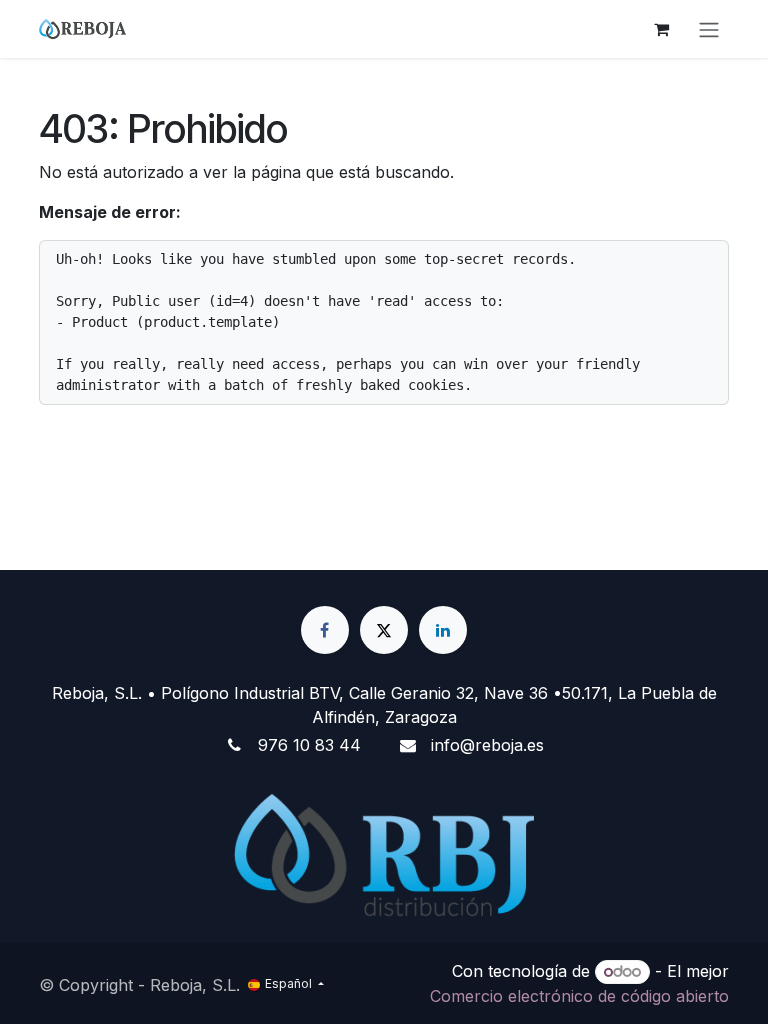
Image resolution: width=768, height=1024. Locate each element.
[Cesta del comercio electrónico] (661, 29)
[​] (325, 630)
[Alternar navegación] (709, 29)
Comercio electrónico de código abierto (579, 996)
